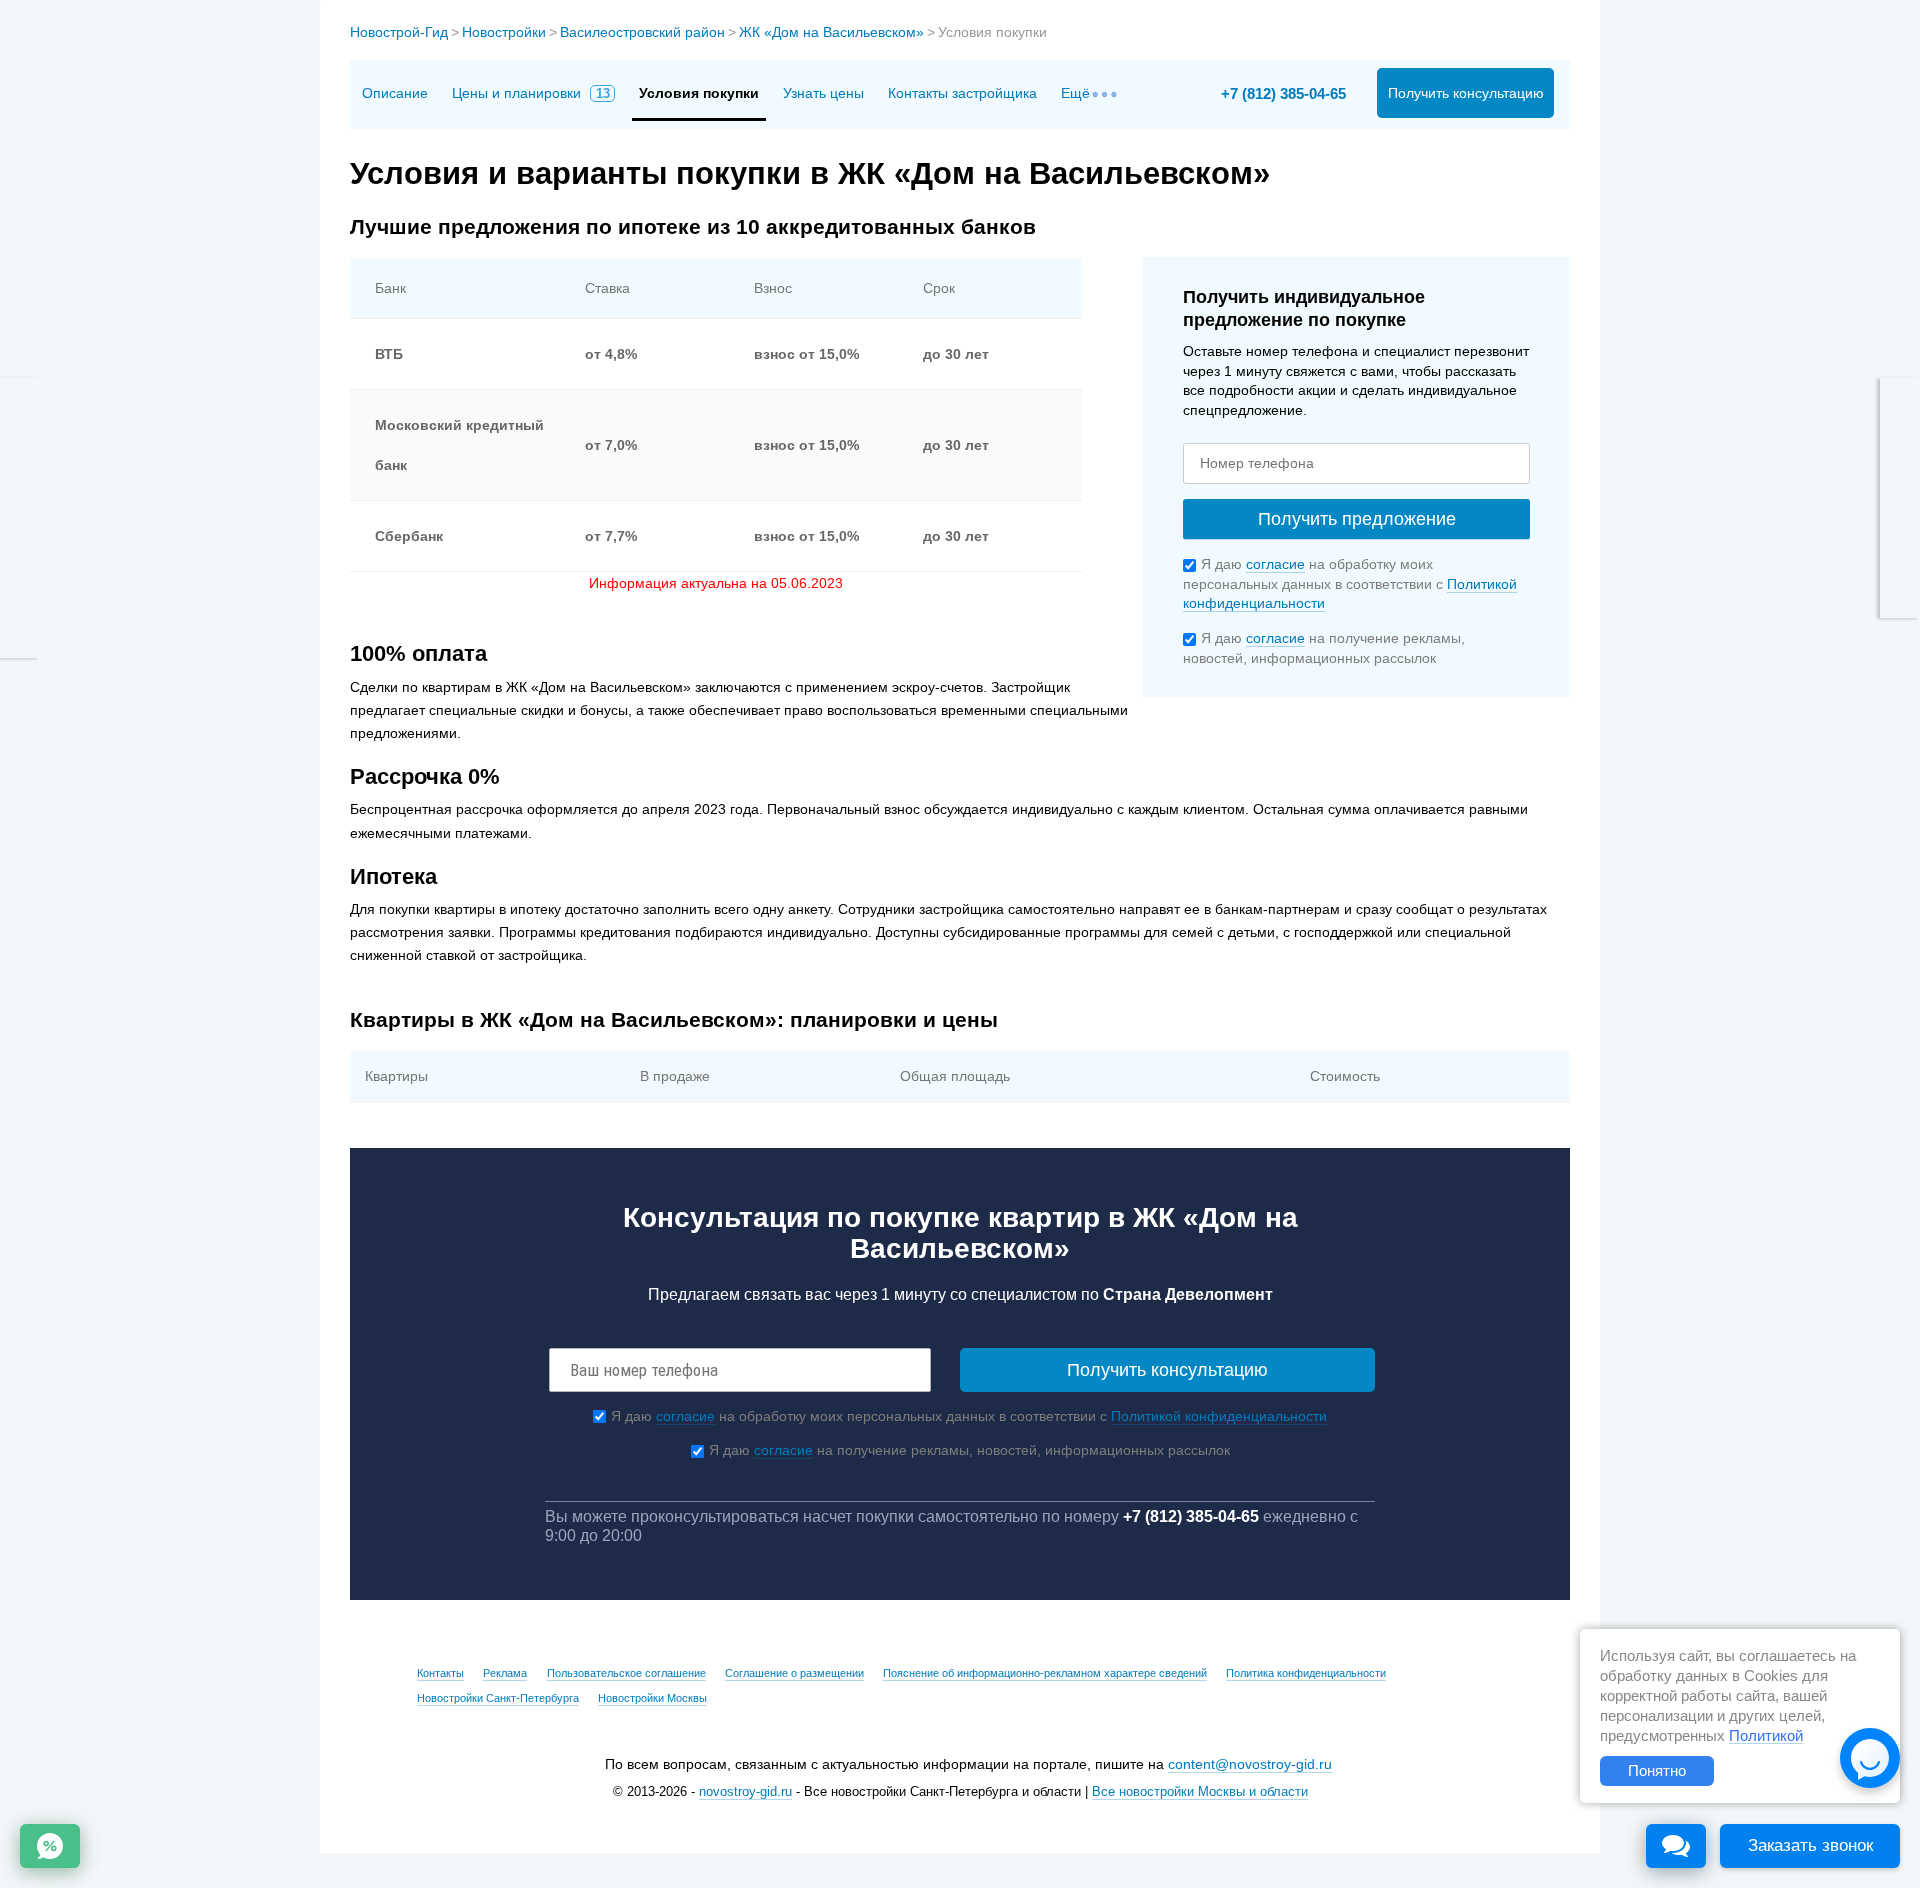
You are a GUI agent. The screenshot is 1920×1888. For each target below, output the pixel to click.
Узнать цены (823, 93)
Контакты (440, 1673)
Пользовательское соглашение (626, 1673)
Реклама (505, 1673)
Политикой (1766, 1736)
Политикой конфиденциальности (1219, 1416)
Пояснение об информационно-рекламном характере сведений (1045, 1673)
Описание (395, 93)
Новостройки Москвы (652, 1698)
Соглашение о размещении (794, 1673)
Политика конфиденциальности (1306, 1673)
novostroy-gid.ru (745, 1792)
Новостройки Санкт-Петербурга (498, 1698)
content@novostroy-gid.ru (1250, 1764)
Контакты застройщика (962, 93)
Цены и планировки (531, 93)
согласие (1275, 564)
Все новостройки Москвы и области (1200, 1792)
